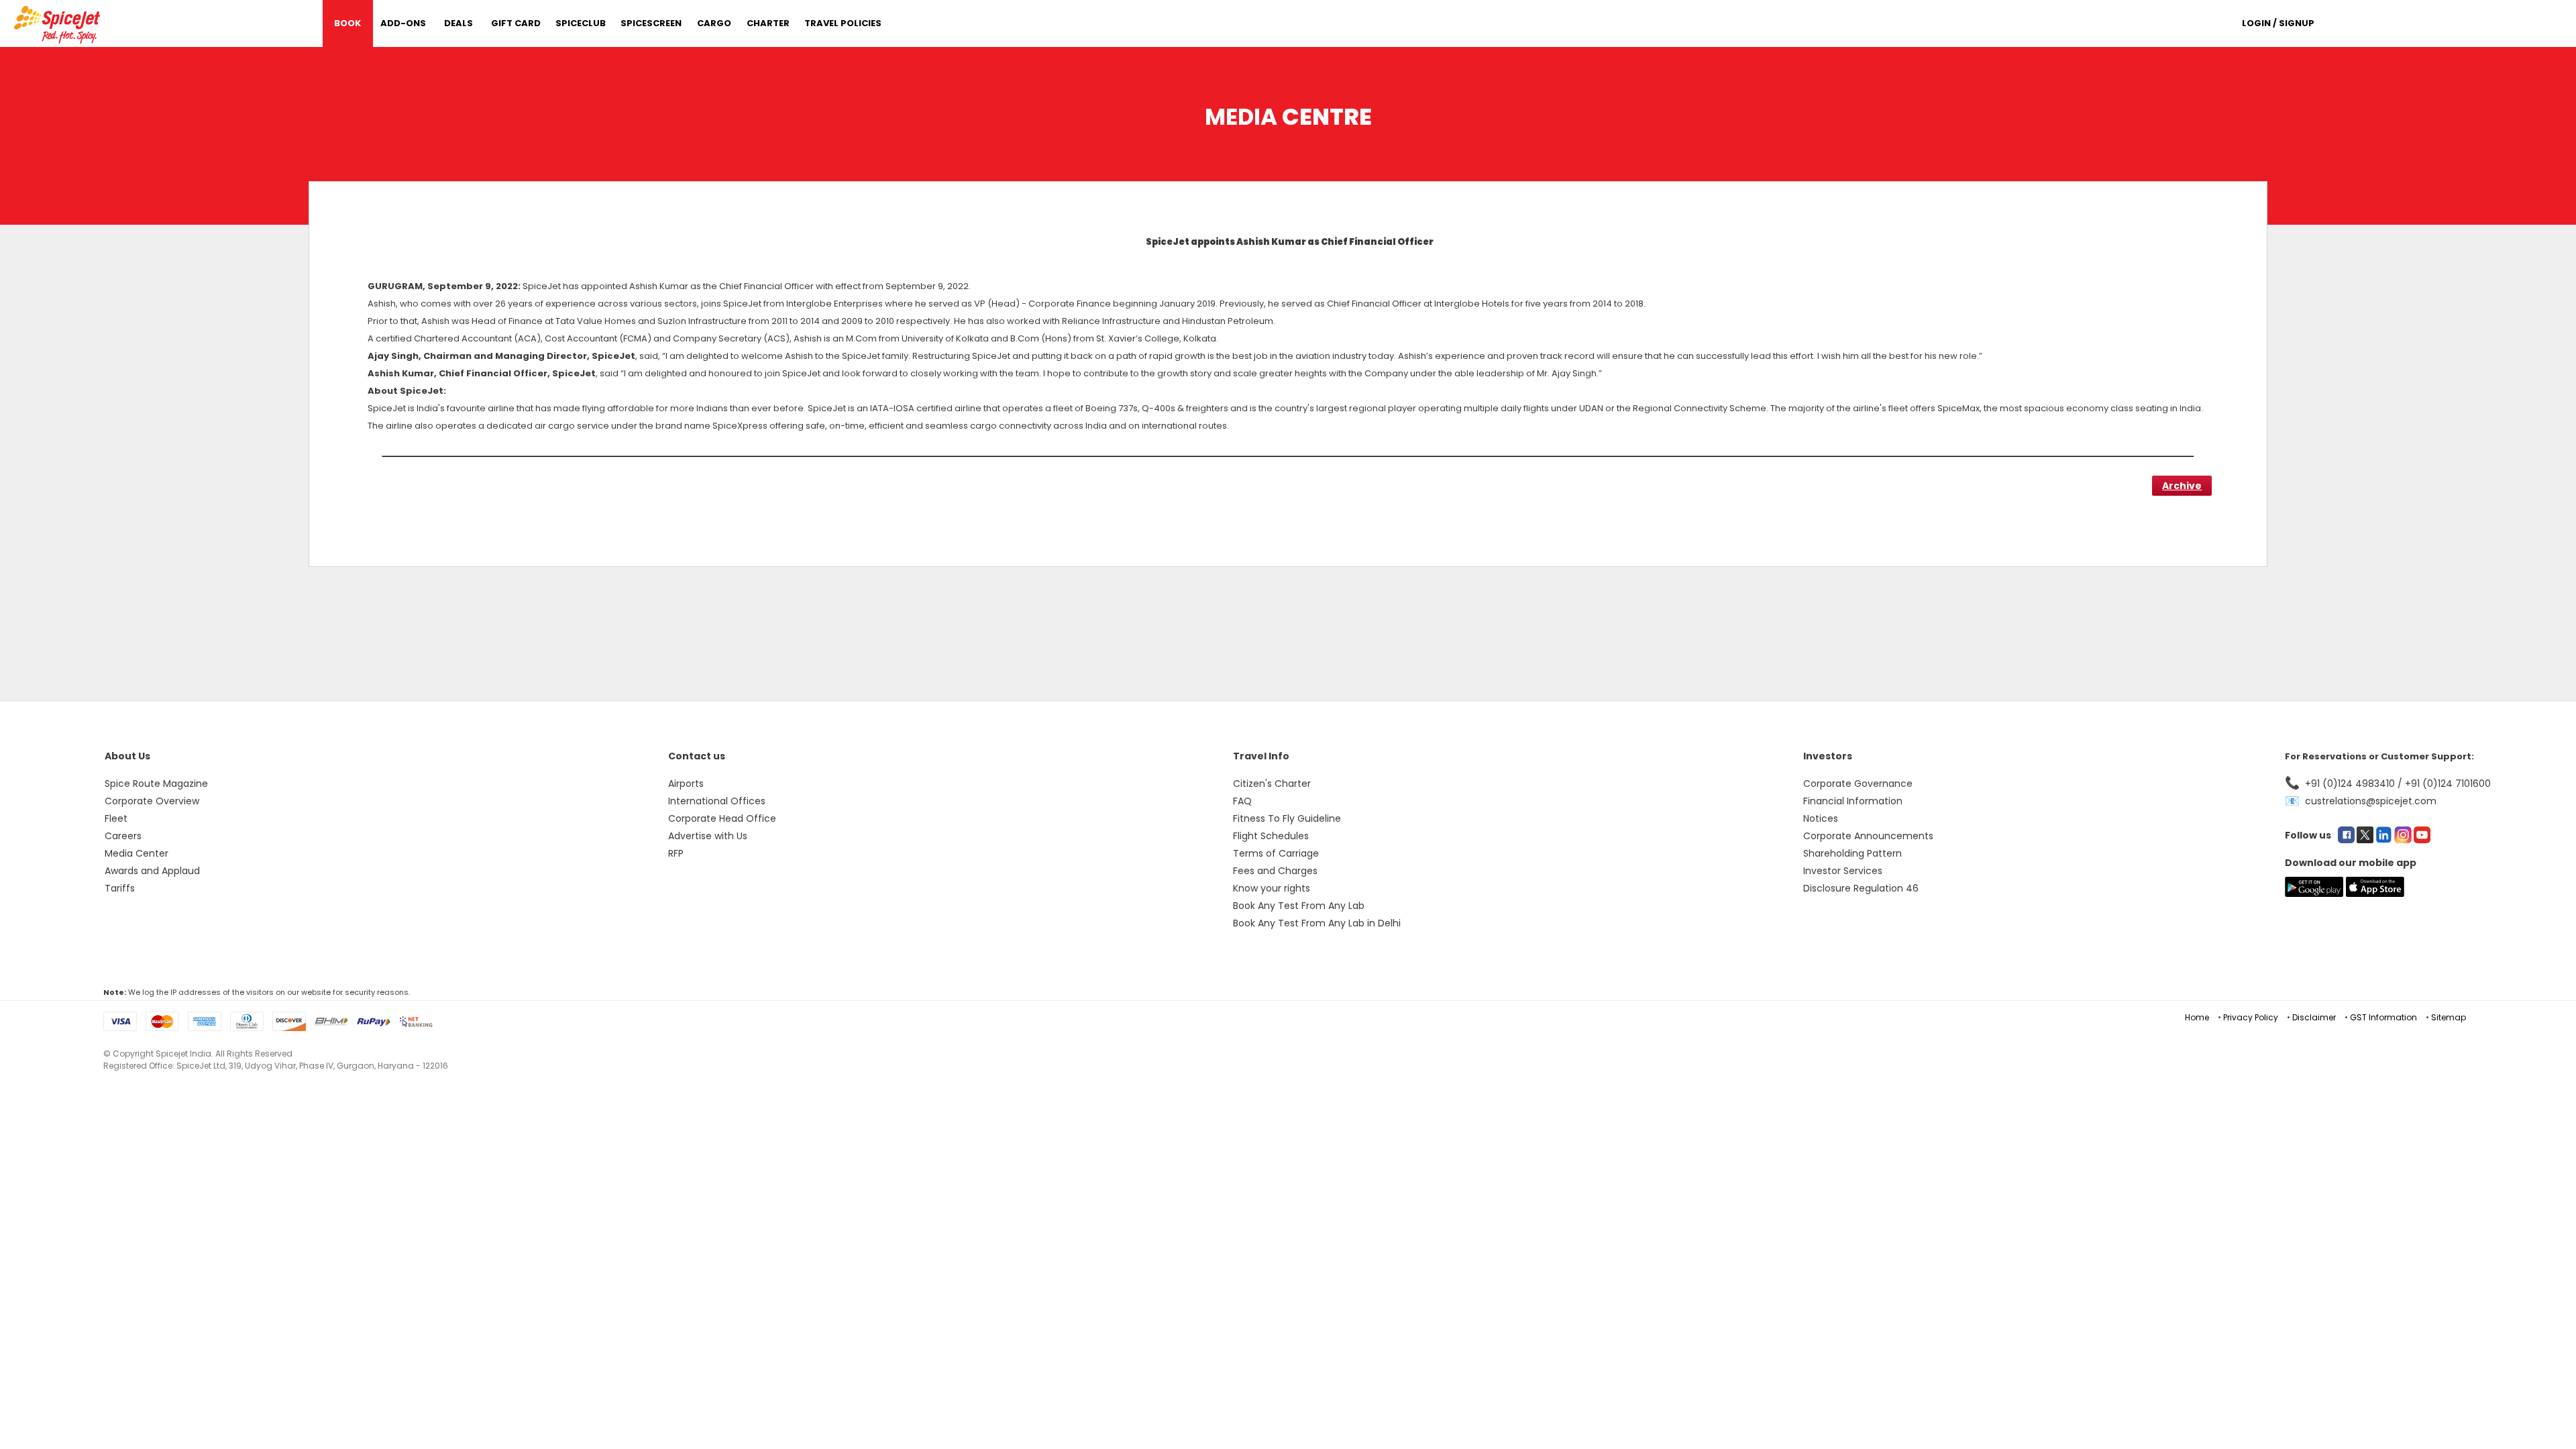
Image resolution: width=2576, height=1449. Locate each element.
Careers (123, 836)
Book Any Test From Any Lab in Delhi (1317, 923)
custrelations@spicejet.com (2371, 801)
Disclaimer (2314, 1017)
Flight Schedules (1271, 836)
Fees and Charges (1275, 871)
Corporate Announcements (1868, 836)
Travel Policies (843, 23)
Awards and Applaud (152, 871)
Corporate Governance (1858, 784)
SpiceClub (581, 23)
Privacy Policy (2251, 1017)
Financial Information (1853, 801)
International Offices (717, 801)
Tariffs (120, 888)
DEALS (459, 23)
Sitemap (2449, 1017)
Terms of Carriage (1276, 853)
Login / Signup (2278, 23)
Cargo (714, 23)
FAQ (1242, 801)
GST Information (2383, 1017)
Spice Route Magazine (156, 784)
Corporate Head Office (722, 818)
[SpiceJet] (59, 22)
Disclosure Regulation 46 (1861, 888)
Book (347, 23)
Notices (1821, 818)
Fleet (116, 818)
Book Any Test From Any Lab (1299, 906)
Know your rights (1272, 888)
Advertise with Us (708, 836)
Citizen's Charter (1272, 784)
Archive (2182, 486)
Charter (768, 23)
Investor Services (1843, 871)
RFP (676, 853)
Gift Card (516, 23)
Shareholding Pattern (1853, 853)
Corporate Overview (152, 801)
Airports (686, 784)
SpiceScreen (651, 23)
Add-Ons (403, 23)
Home (2197, 1017)
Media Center (137, 853)
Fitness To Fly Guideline (1287, 818)
